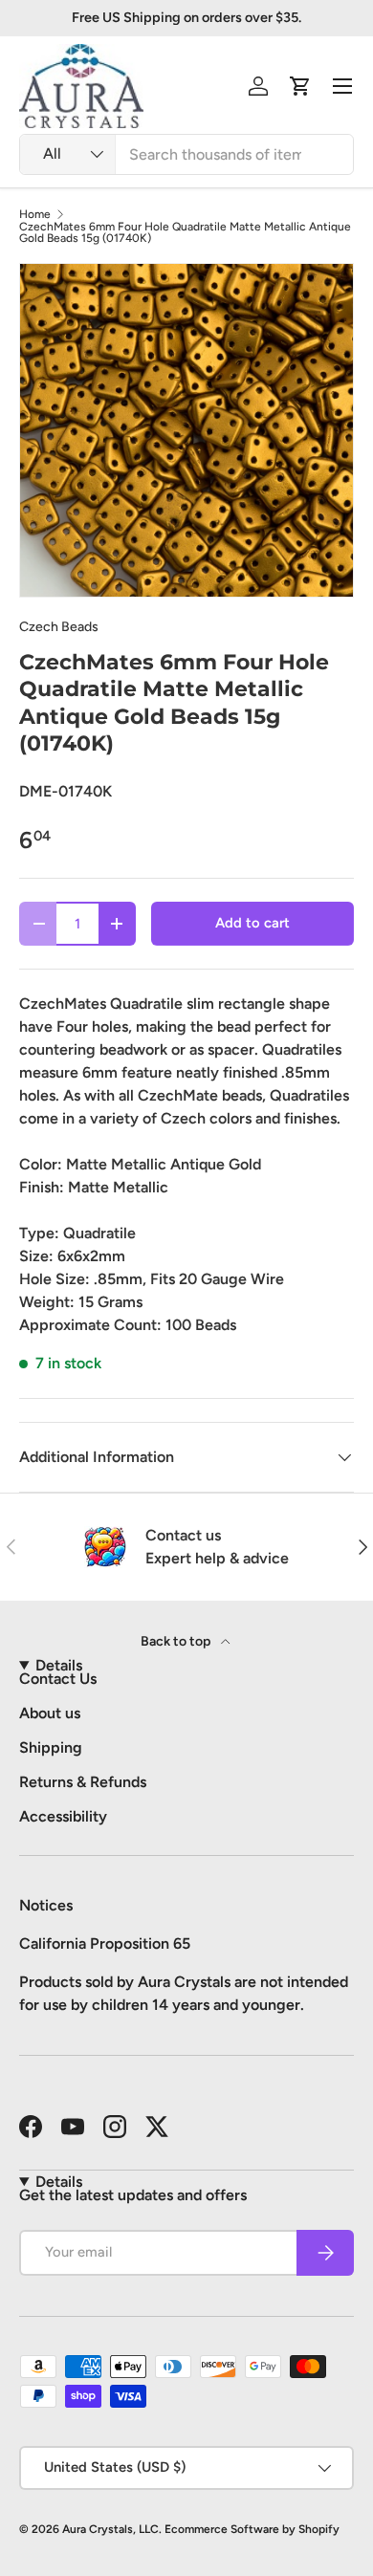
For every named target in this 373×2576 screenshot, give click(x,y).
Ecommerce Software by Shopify (252, 2529)
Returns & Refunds (83, 1782)
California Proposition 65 (105, 1943)
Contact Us (58, 1679)
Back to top (177, 1641)
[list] (186, 430)
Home (35, 214)
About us (50, 1713)
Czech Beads (59, 627)
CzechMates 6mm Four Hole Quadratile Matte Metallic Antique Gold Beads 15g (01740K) (185, 232)
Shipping (51, 1747)
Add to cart (252, 923)
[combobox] (186, 154)
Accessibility (63, 1816)
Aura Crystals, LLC (110, 2529)
